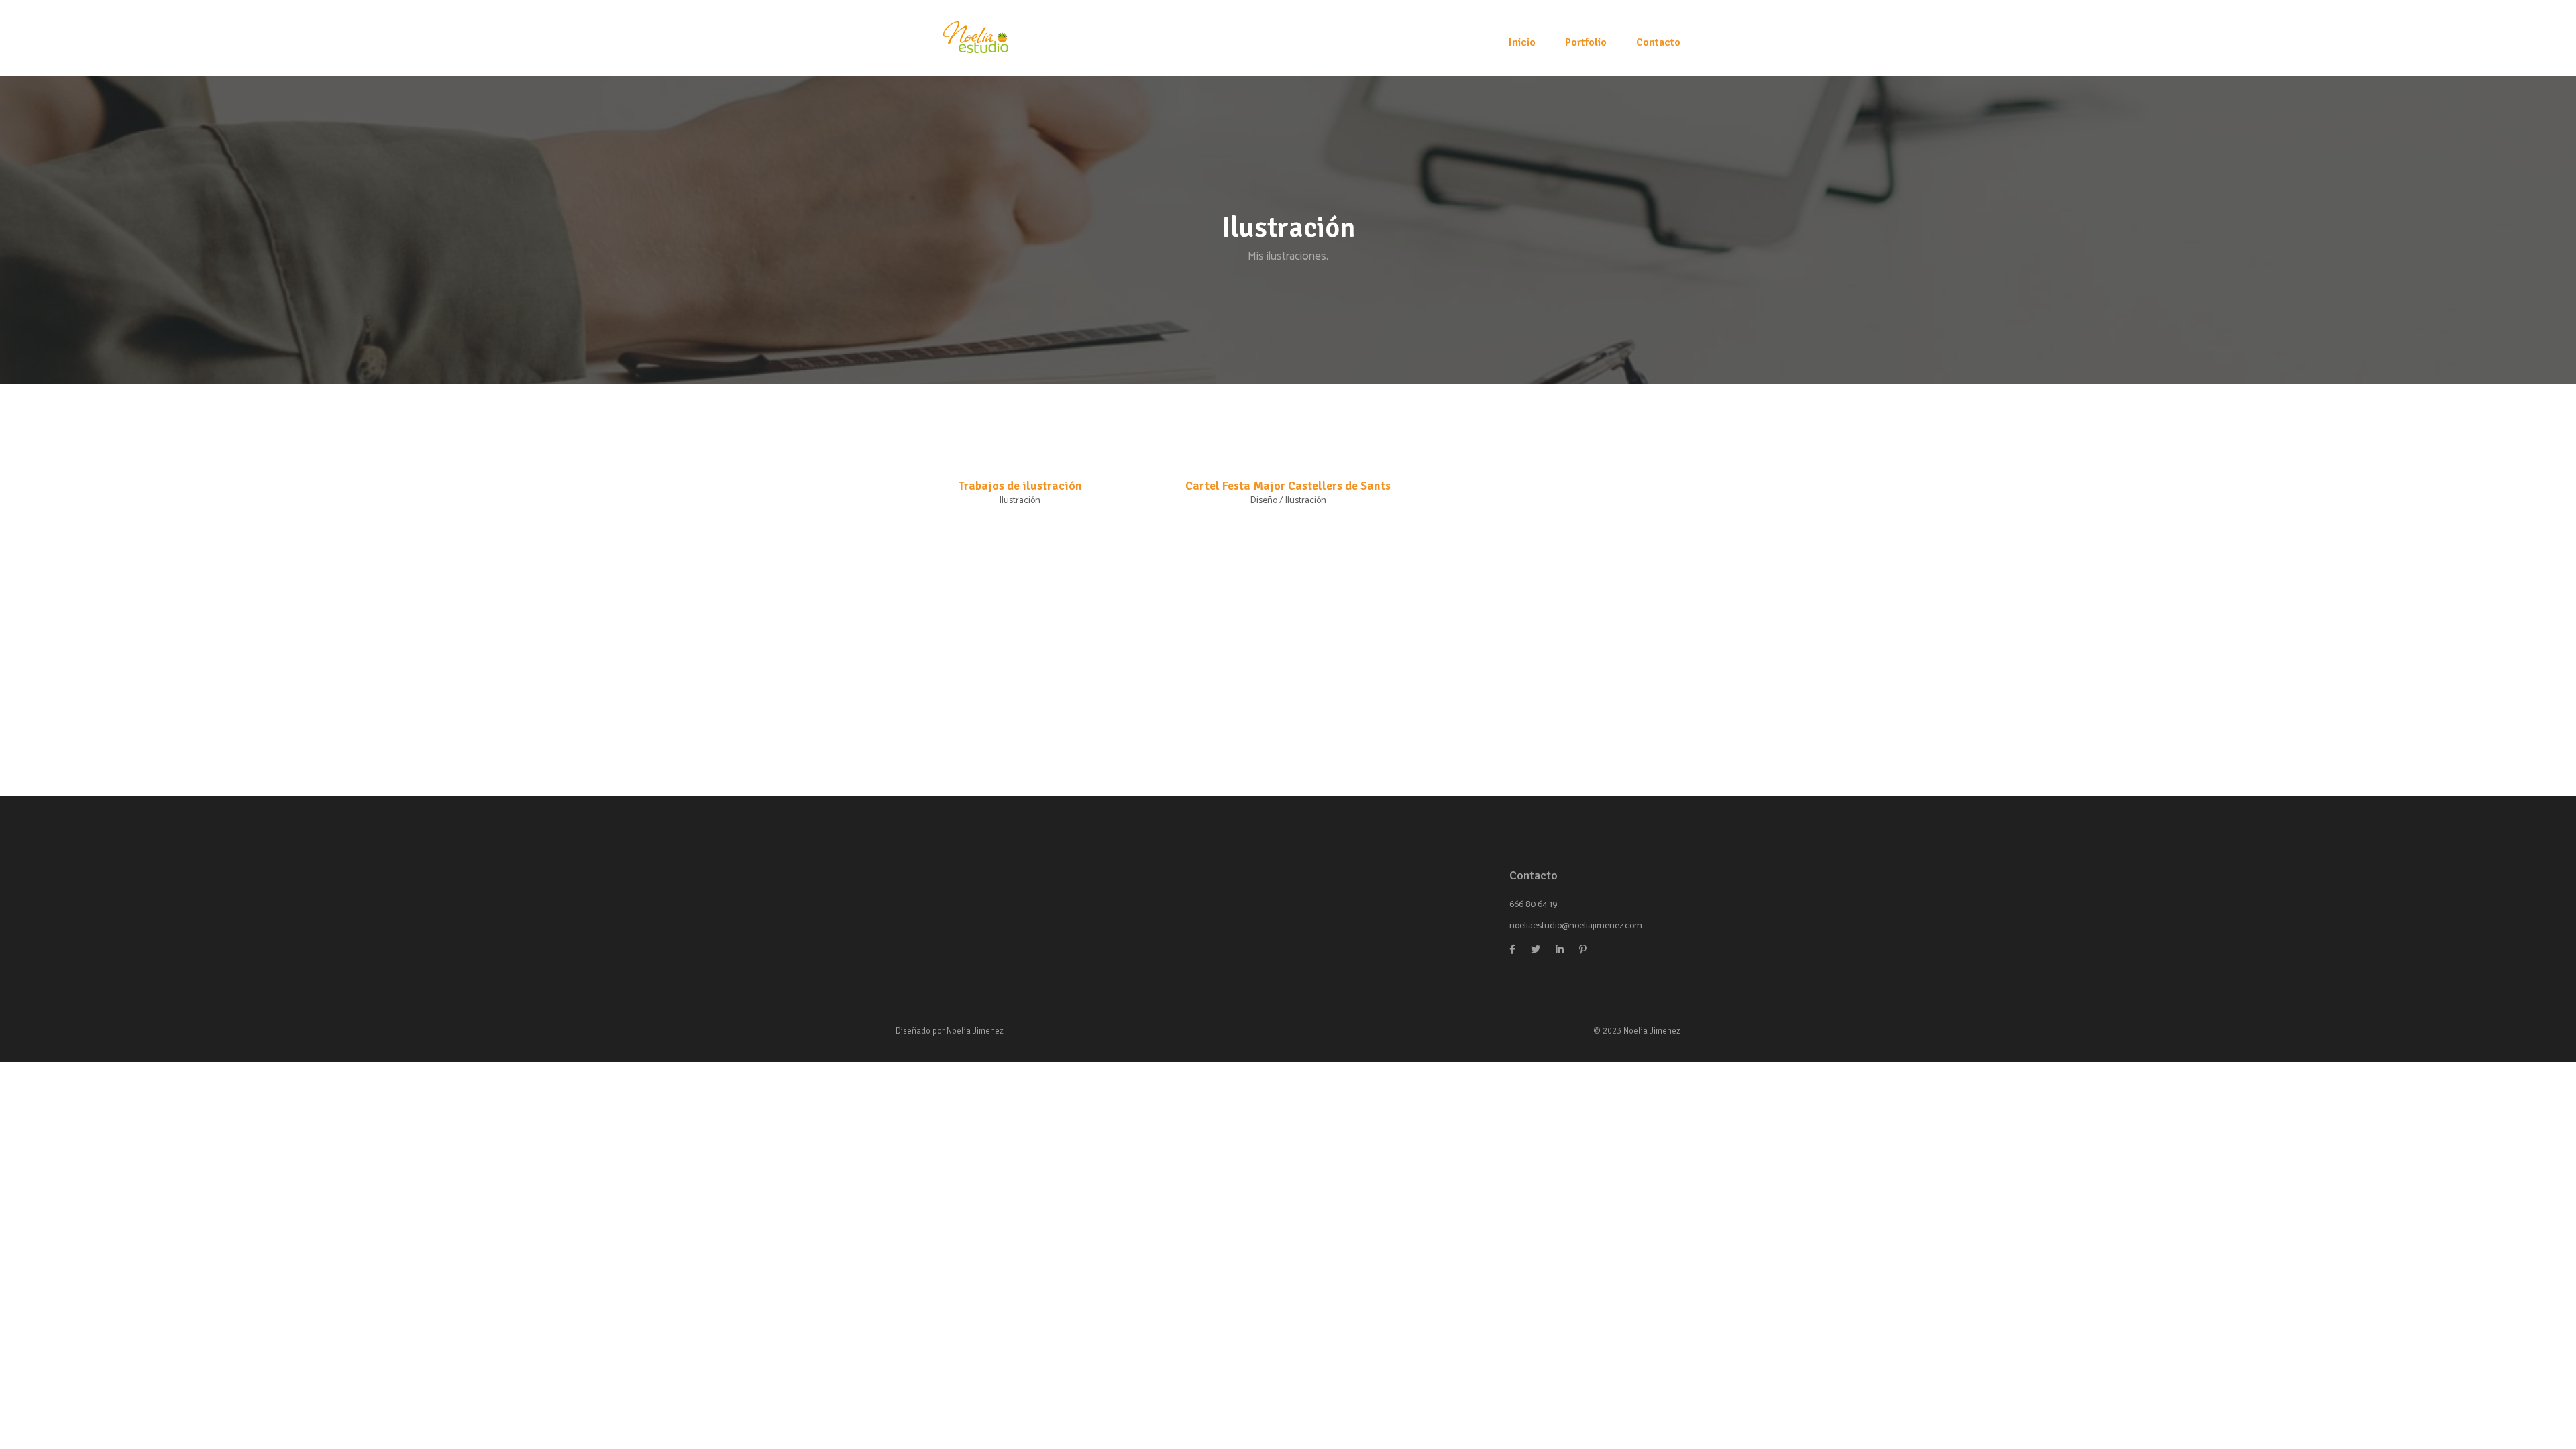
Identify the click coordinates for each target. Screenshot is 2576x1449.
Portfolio (1586, 42)
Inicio (1522, 42)
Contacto (1658, 42)
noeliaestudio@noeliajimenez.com (1576, 926)
